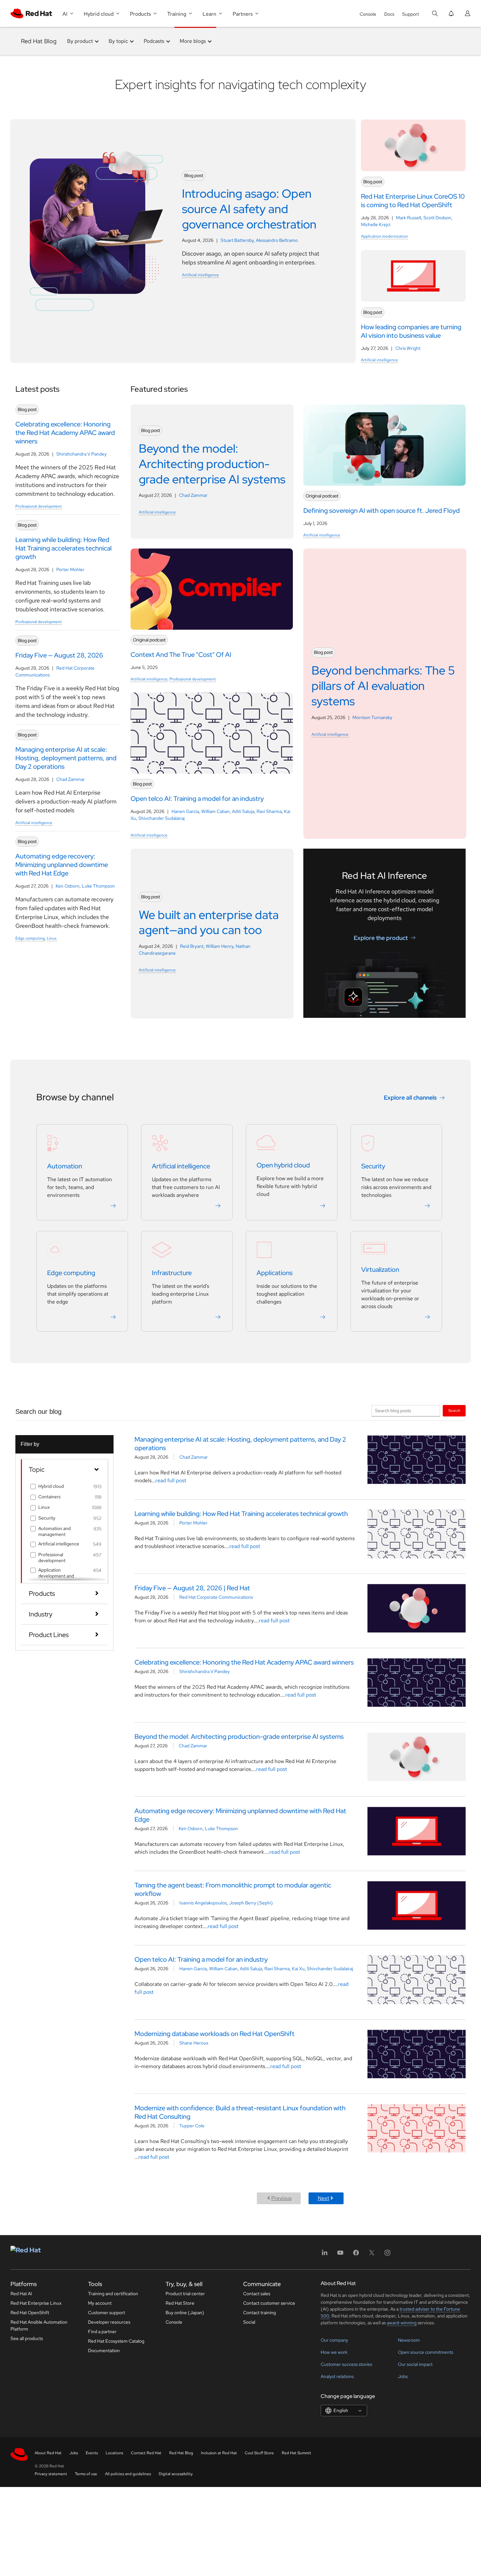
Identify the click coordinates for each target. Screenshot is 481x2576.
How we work (334, 2352)
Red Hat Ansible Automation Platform (39, 2325)
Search (454, 1410)
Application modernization (384, 236)
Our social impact (415, 2364)
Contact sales (257, 2294)
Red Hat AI (21, 2294)
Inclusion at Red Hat (219, 2453)
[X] (372, 2255)
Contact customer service (269, 2303)
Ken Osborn (68, 886)
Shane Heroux (194, 2043)
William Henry (220, 946)
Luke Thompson (98, 886)
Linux (52, 938)
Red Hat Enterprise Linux (36, 2303)
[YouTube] (340, 2255)
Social (249, 2322)
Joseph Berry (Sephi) (251, 1903)
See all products (27, 2338)
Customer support (107, 2313)
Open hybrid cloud (283, 1165)
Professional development (39, 506)
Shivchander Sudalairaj (161, 818)
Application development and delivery (56, 1576)
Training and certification (113, 2294)
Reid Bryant (192, 946)
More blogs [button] (193, 41)
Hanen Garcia (185, 811)
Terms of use (86, 2474)
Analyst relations (337, 2376)
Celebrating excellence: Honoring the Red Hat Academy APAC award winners (244, 1662)
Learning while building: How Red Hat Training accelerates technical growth (241, 1514)
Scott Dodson (437, 218)
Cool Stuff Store (259, 2453)
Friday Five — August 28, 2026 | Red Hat (192, 1588)
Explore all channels (410, 1098)
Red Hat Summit (296, 2453)
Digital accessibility (176, 2474)
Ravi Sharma (269, 811)
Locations (114, 2453)
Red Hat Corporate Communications (216, 1597)
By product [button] (80, 41)
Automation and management (54, 1531)
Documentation (104, 2351)
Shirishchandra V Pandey (81, 454)
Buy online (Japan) (185, 2313)
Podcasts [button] (154, 41)
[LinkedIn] (325, 2255)
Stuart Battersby (237, 240)
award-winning (402, 2323)
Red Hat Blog (39, 41)
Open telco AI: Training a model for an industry (201, 1959)
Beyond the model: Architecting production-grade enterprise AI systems (239, 1737)
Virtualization (380, 1270)
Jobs (403, 2376)
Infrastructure (172, 1273)
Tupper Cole (192, 2126)
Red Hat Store (180, 2303)
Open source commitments (426, 2352)
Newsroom (409, 2340)
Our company (334, 2340)
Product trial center (185, 2294)
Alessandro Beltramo (277, 240)
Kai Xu (298, 1969)
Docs (389, 14)
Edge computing (30, 938)
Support (410, 14)
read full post (171, 1480)
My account (100, 2303)
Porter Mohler (70, 569)
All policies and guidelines (128, 2474)
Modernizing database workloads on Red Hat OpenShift (214, 2034)
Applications (275, 1273)
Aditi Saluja (243, 811)
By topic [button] (118, 41)
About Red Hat (48, 2453)
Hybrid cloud (51, 1486)
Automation (65, 1166)
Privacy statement (51, 2474)
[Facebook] (356, 2255)
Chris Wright (408, 348)
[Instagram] (387, 2255)
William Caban (215, 811)
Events (92, 2453)
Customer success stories (346, 2364)
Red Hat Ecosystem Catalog (116, 2341)
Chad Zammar (71, 779)
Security (373, 1166)
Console (368, 14)
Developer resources (109, 2322)
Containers (49, 1497)
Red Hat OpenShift (30, 2313)
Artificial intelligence (200, 275)
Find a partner (102, 2332)
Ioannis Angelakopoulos (203, 1903)
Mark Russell (409, 218)
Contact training (259, 2313)
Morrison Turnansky (372, 717)
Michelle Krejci (376, 225)
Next (323, 2198)
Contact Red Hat (146, 2453)
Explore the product (381, 937)
